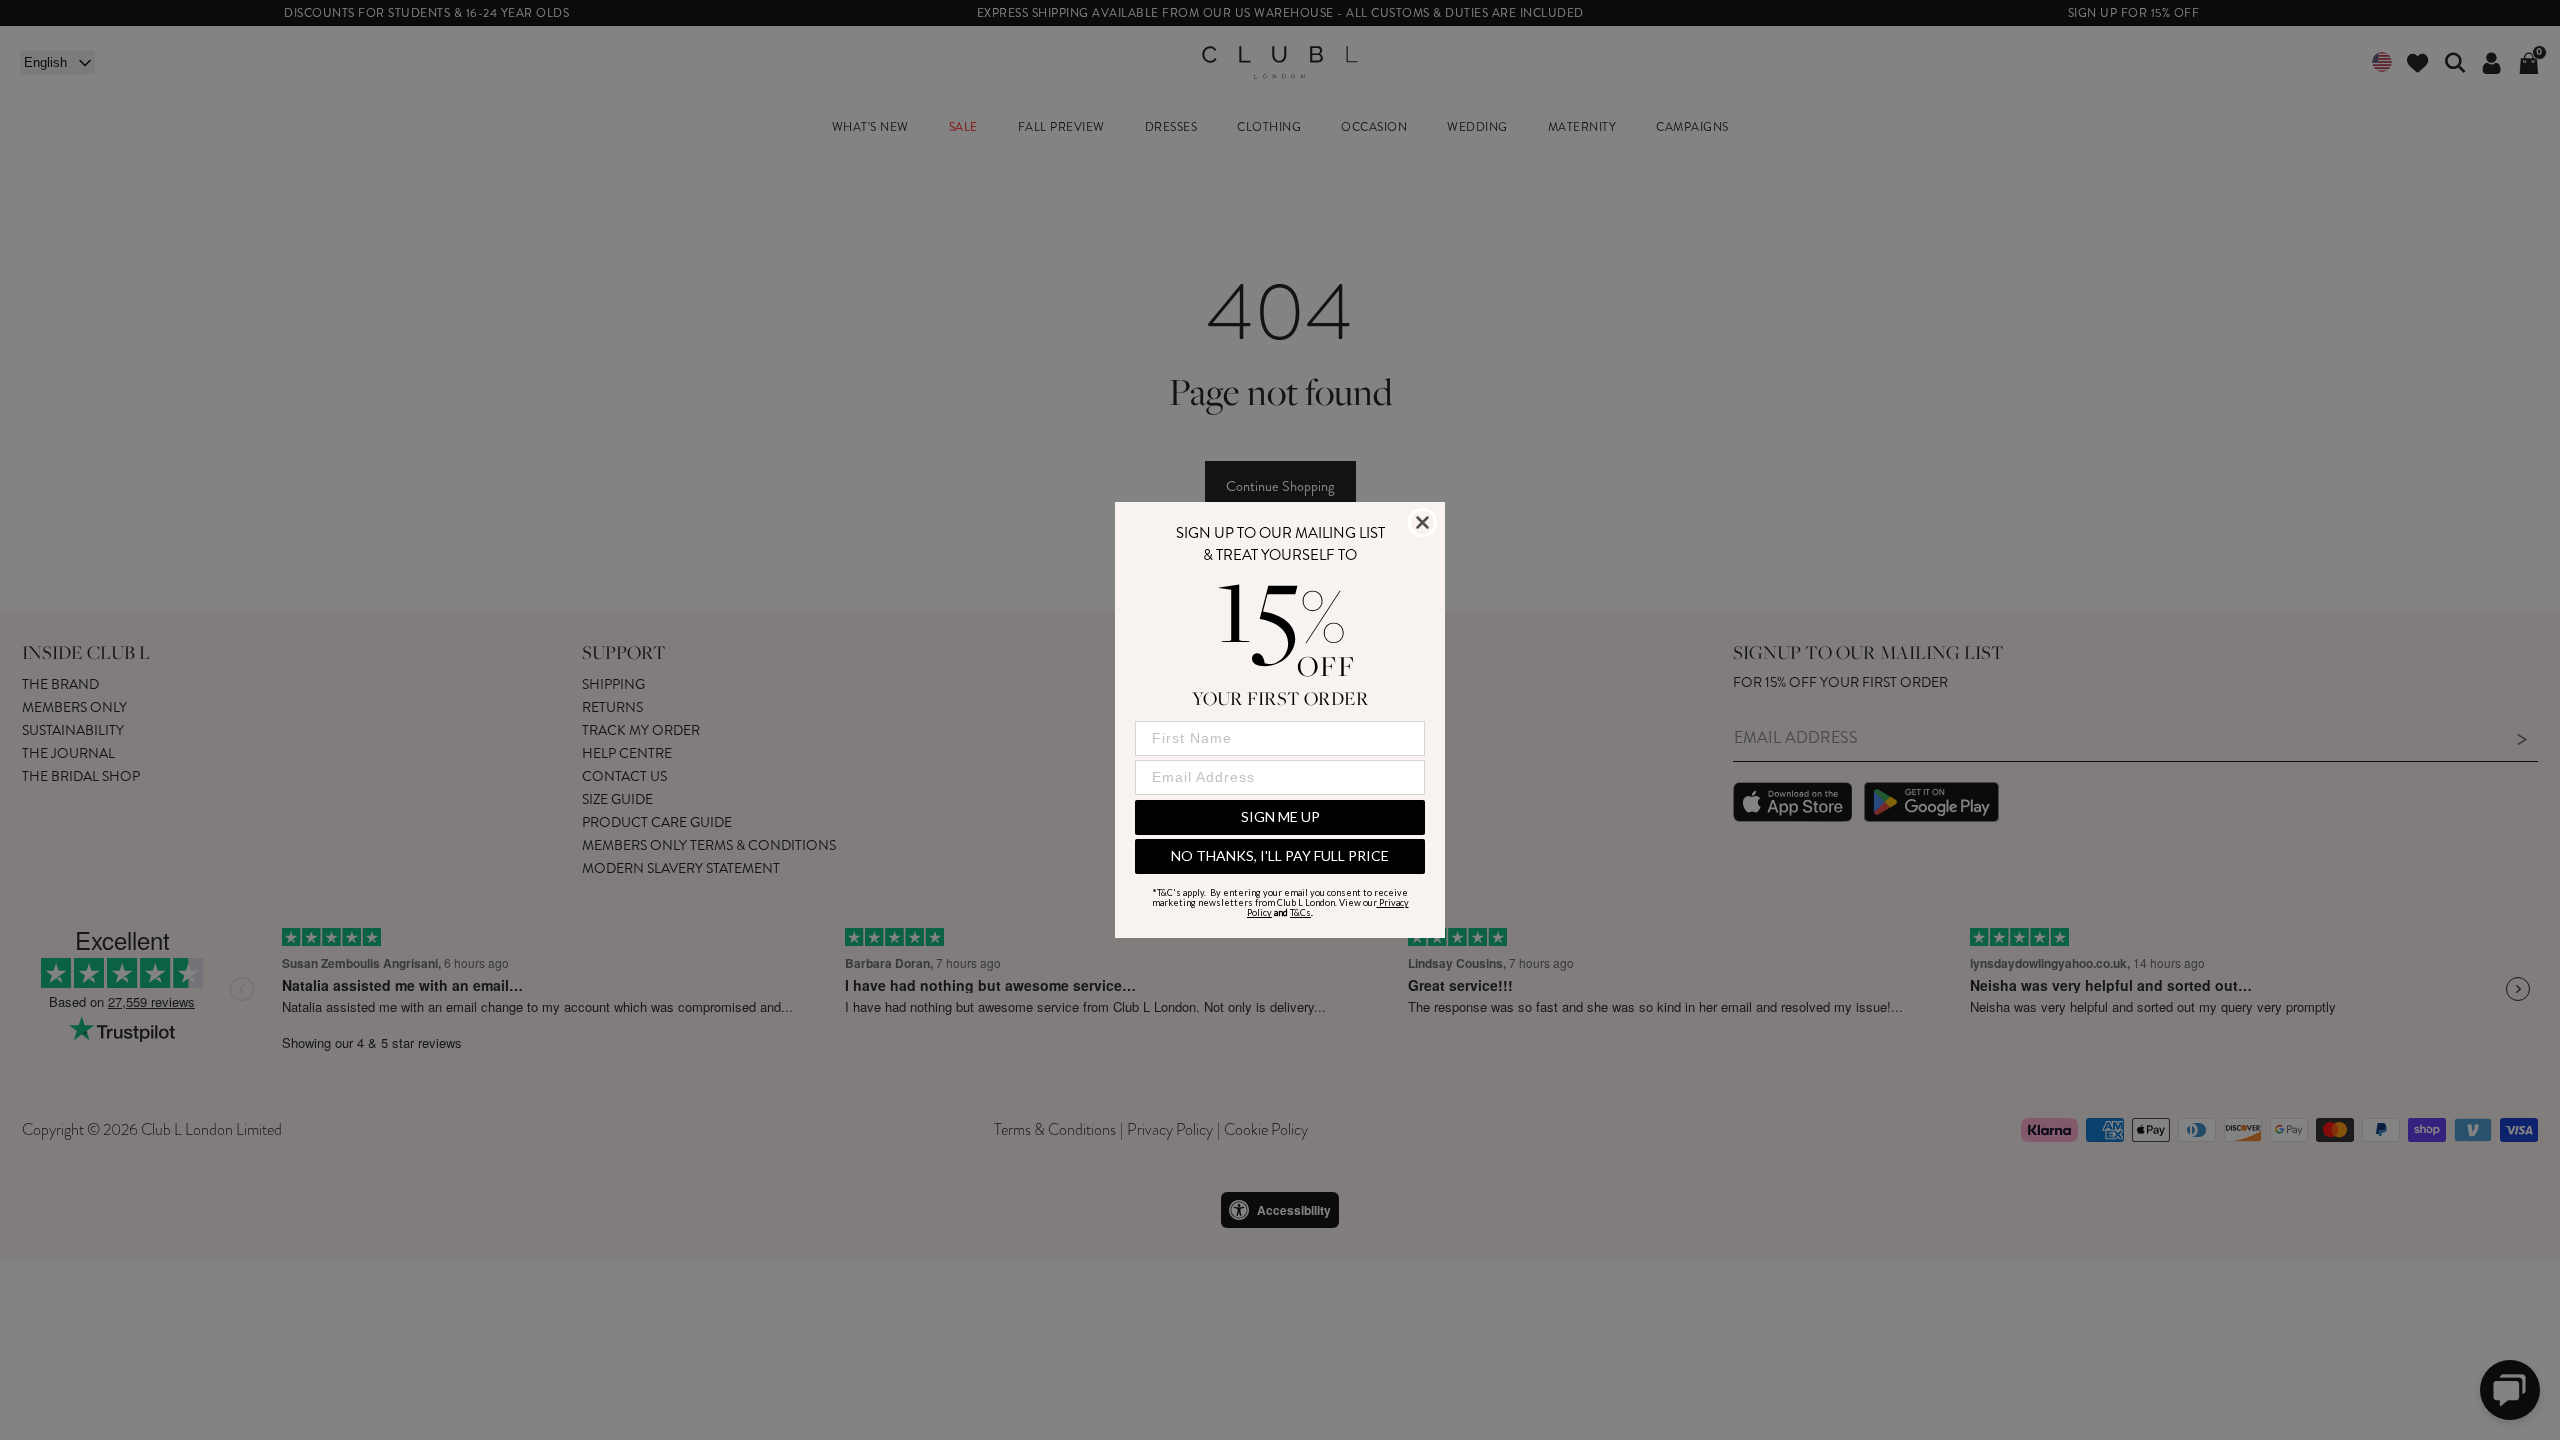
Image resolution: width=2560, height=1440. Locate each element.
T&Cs (1300, 912)
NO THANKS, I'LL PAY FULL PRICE (1280, 855)
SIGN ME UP (1280, 816)
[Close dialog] (1422, 522)
